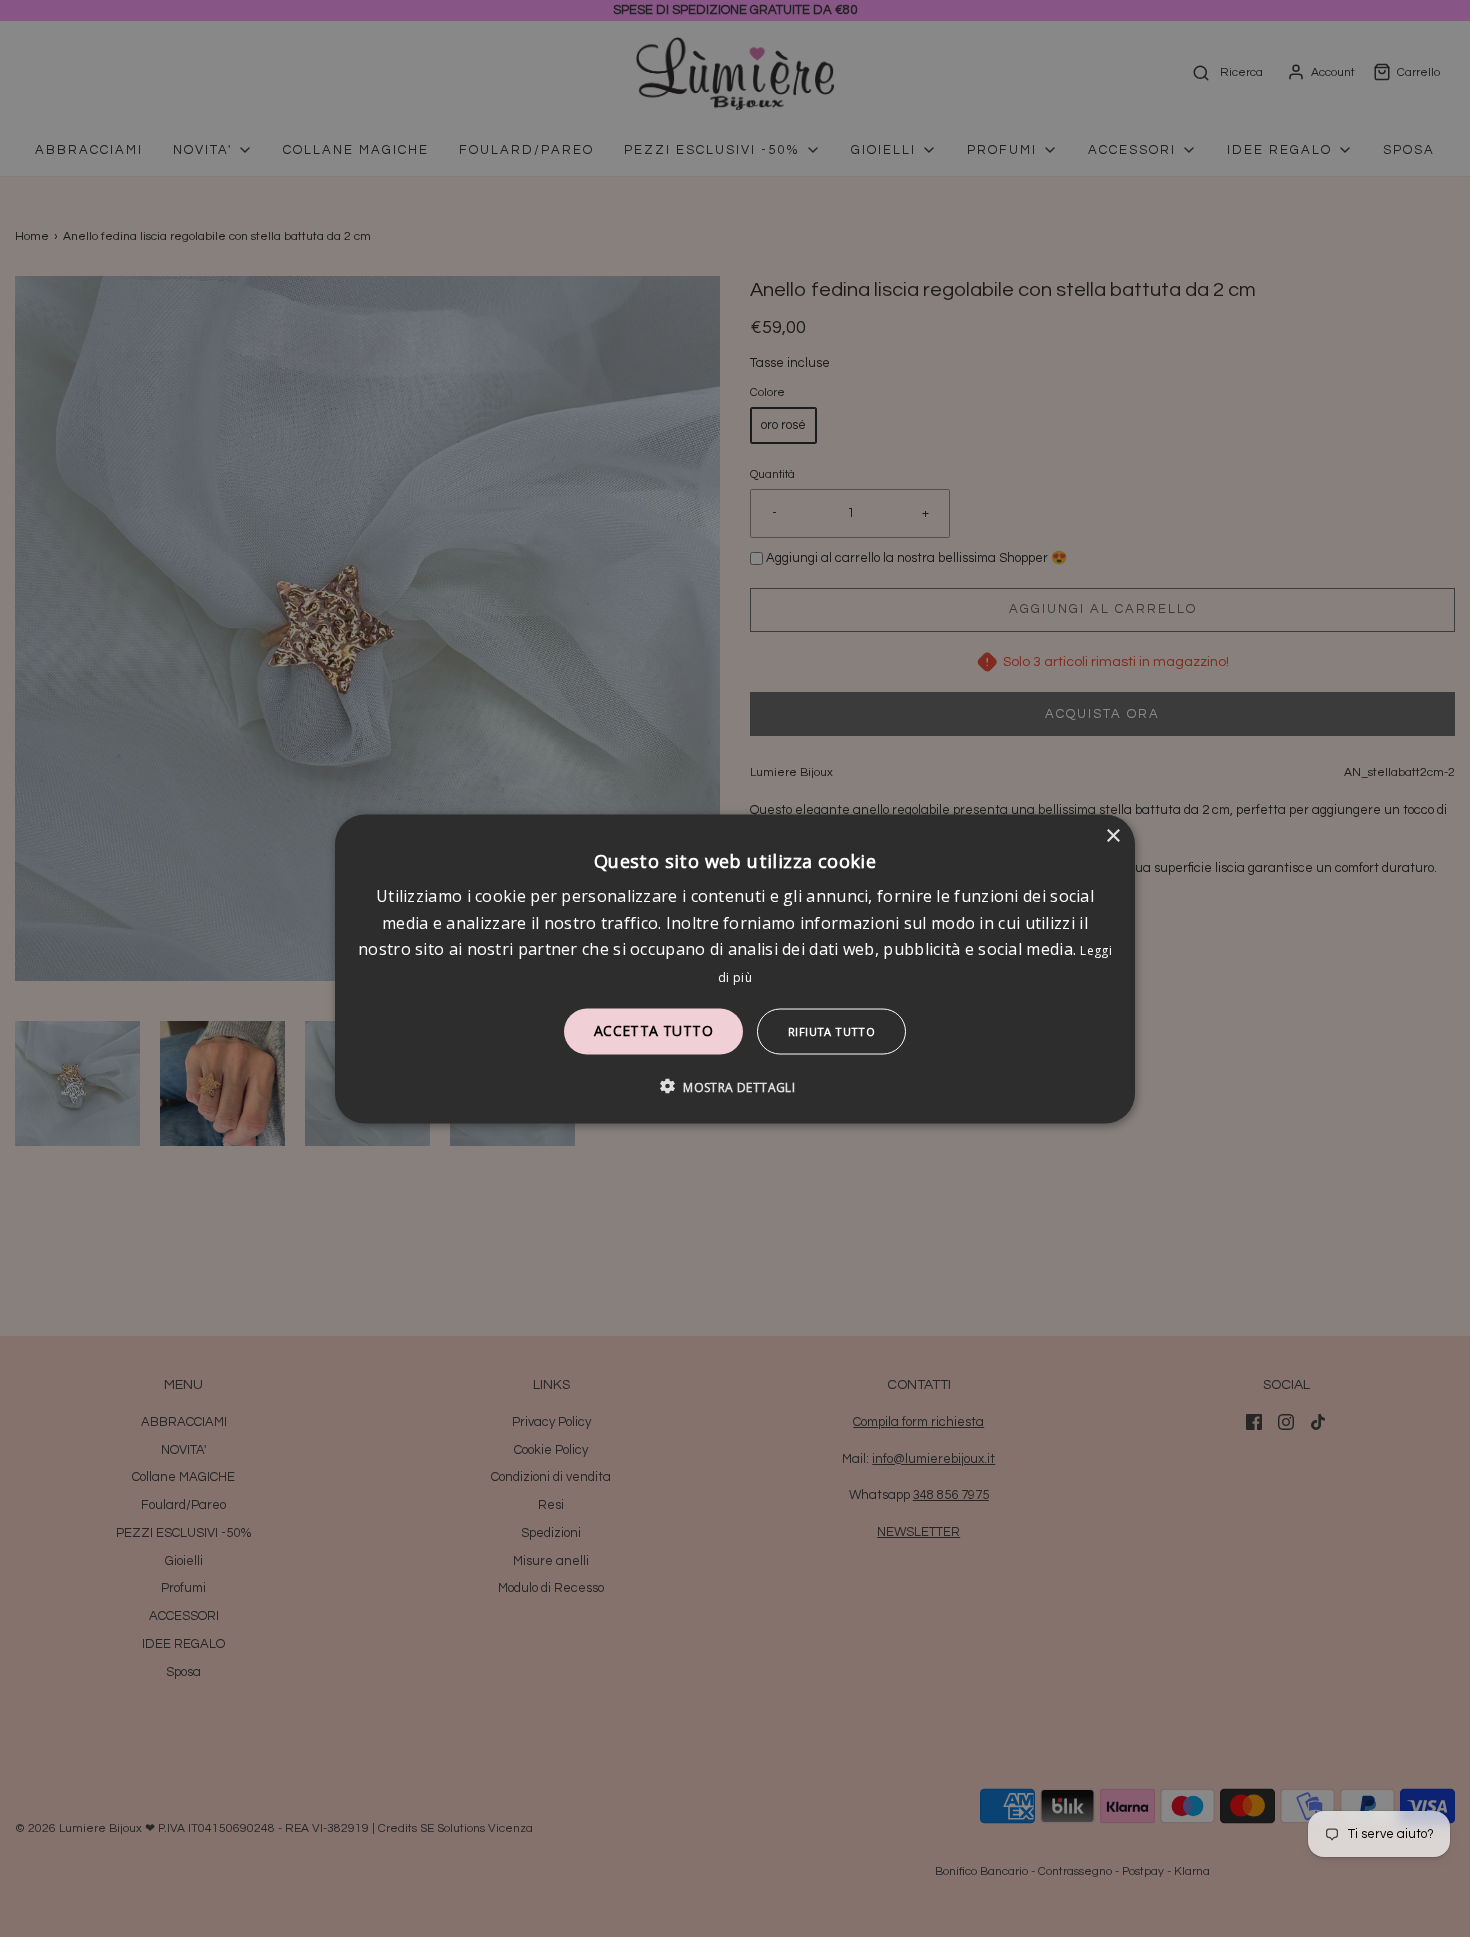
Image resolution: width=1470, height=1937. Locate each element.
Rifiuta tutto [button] (831, 1030)
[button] (735, 1086)
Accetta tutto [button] (653, 1029)
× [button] (1112, 835)
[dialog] (735, 968)
